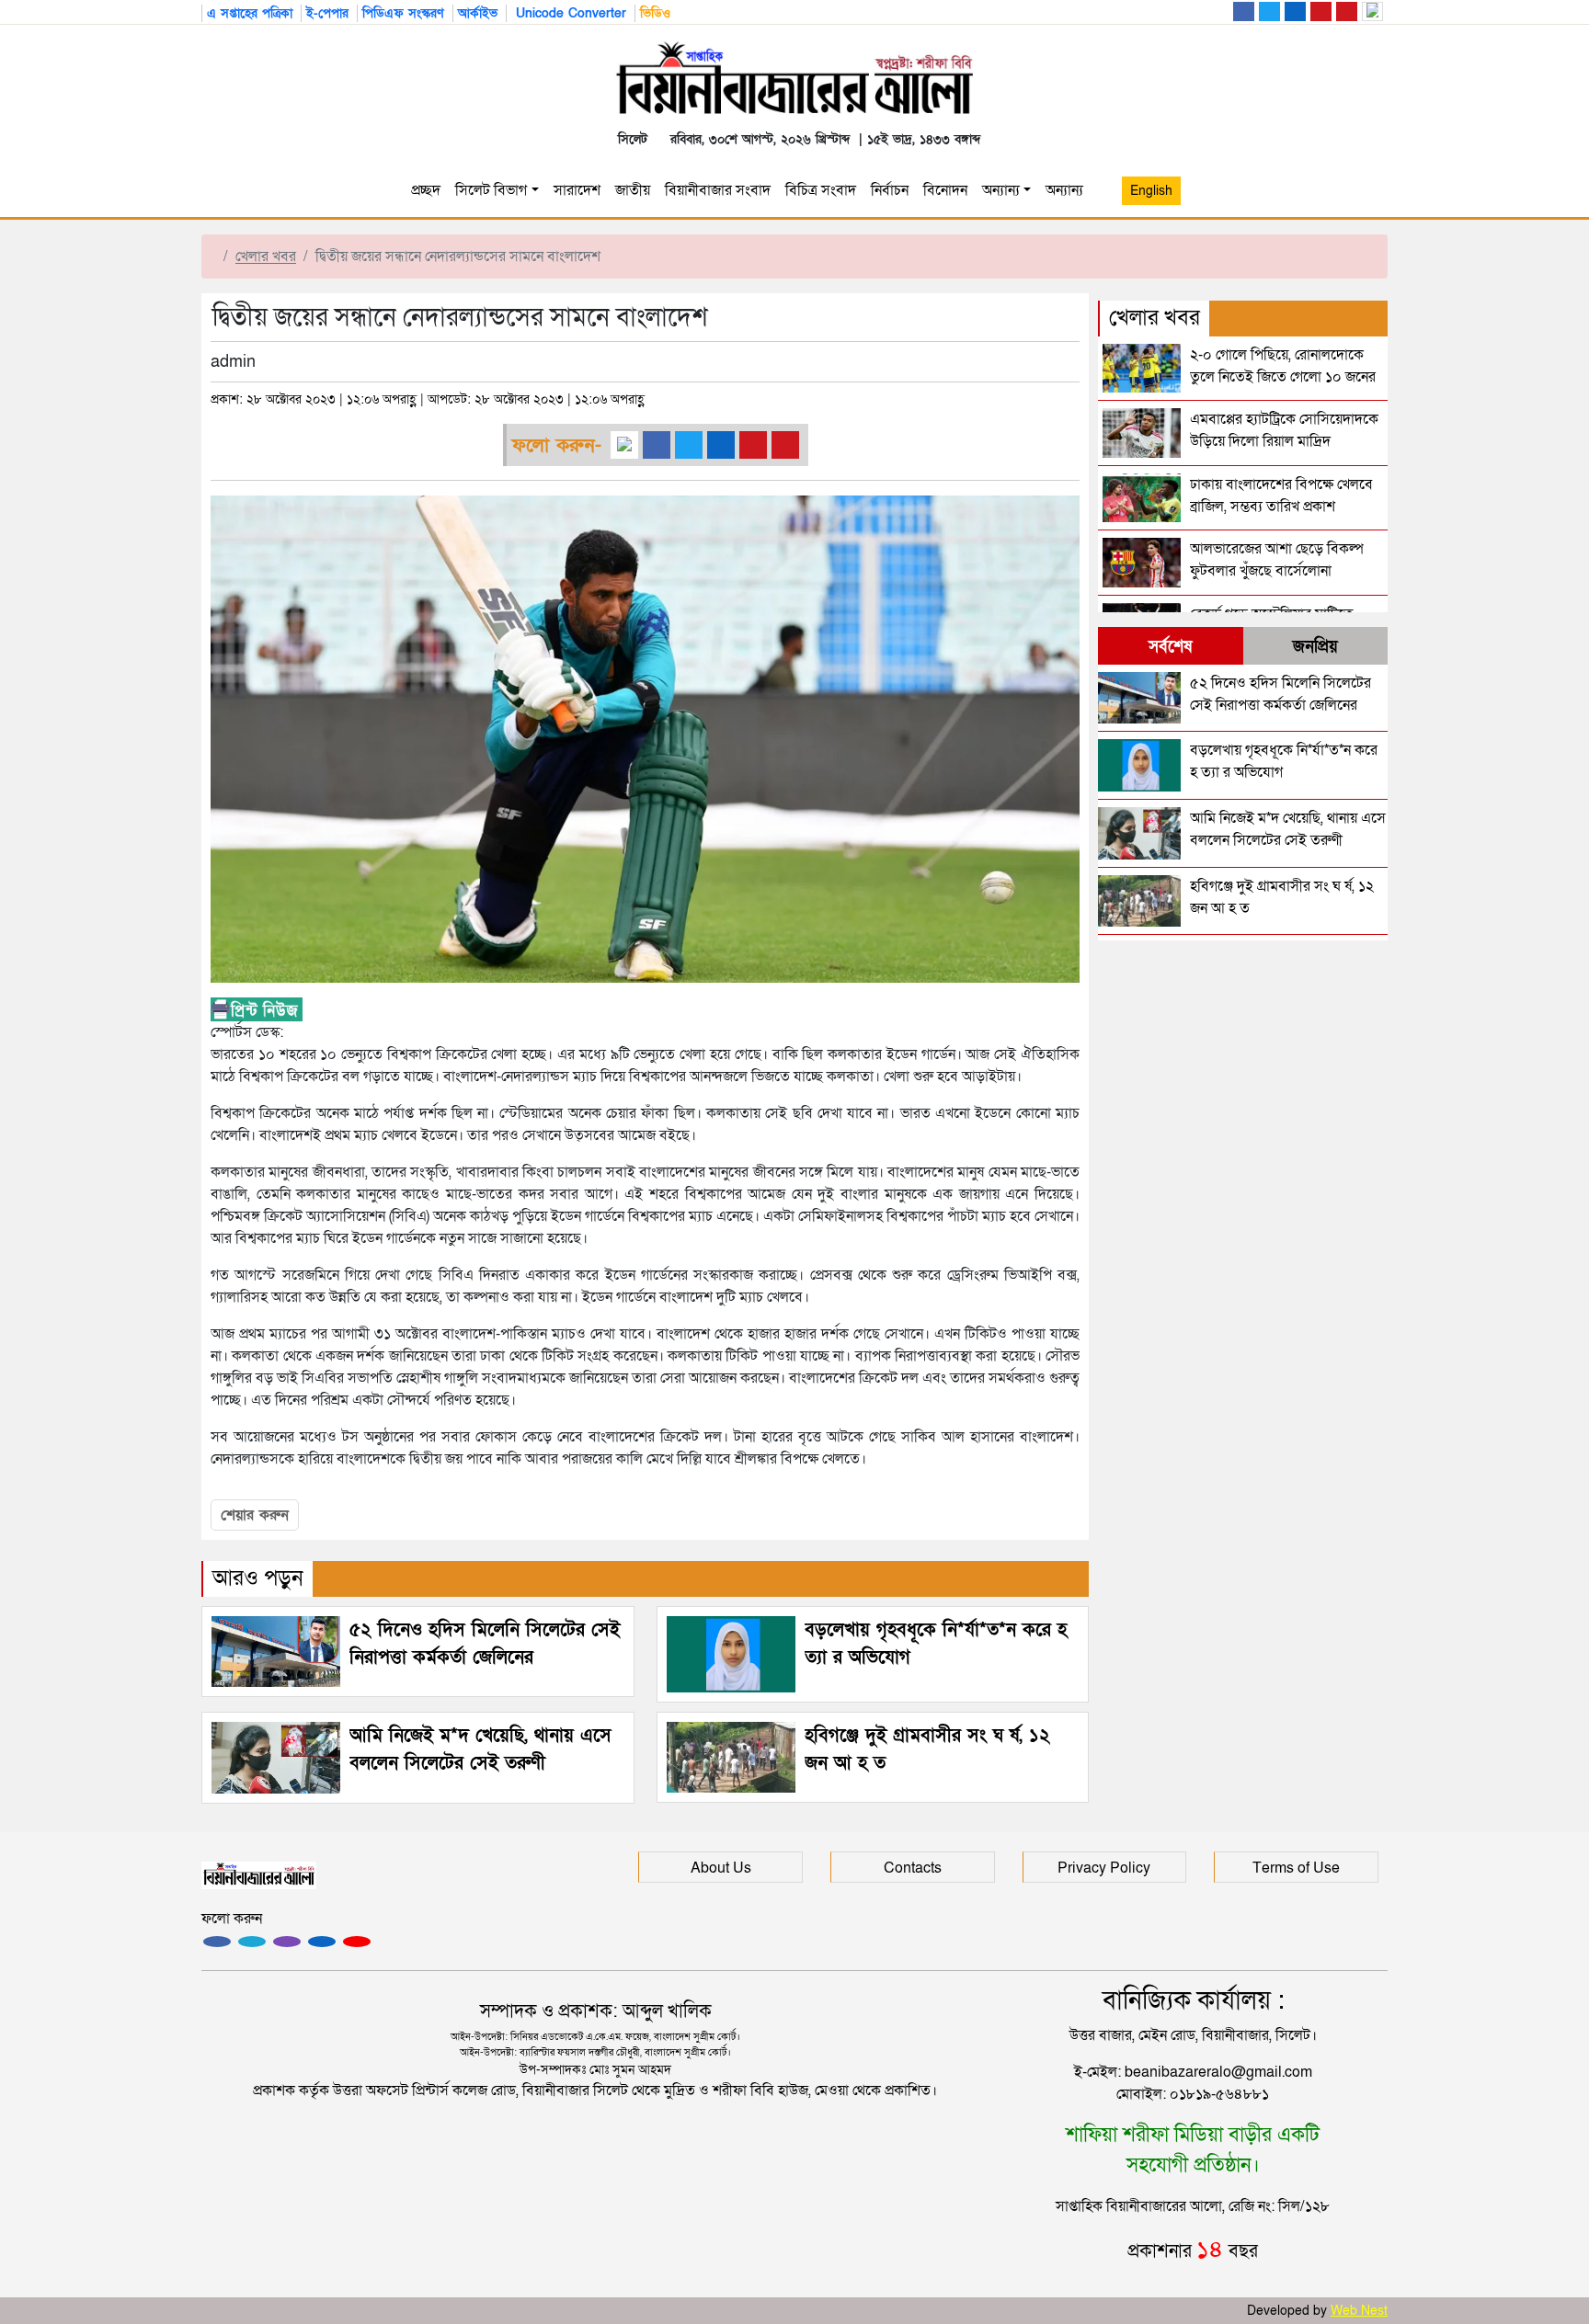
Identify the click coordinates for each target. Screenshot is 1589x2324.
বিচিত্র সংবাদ (821, 190)
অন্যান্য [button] (1068, 190)
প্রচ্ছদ (426, 190)
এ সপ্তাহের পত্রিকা (250, 13)
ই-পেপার (327, 13)
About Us (721, 1868)
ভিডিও (655, 13)
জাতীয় (633, 190)
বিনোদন (945, 190)
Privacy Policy (1104, 1868)
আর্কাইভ (478, 13)
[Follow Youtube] (357, 1942)
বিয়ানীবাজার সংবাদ (718, 190)
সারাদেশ (577, 190)
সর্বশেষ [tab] (1170, 647)
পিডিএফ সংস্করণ (403, 13)
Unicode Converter (569, 13)
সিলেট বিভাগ (491, 190)
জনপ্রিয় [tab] (1315, 647)
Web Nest (1359, 2311)
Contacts (913, 1868)
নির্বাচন (890, 190)
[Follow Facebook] (217, 1942)
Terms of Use (1296, 1868)
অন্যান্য (1001, 190)
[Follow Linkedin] (322, 1942)
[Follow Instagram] (252, 1942)
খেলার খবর (266, 256)
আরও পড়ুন (258, 1578)
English (1151, 191)
